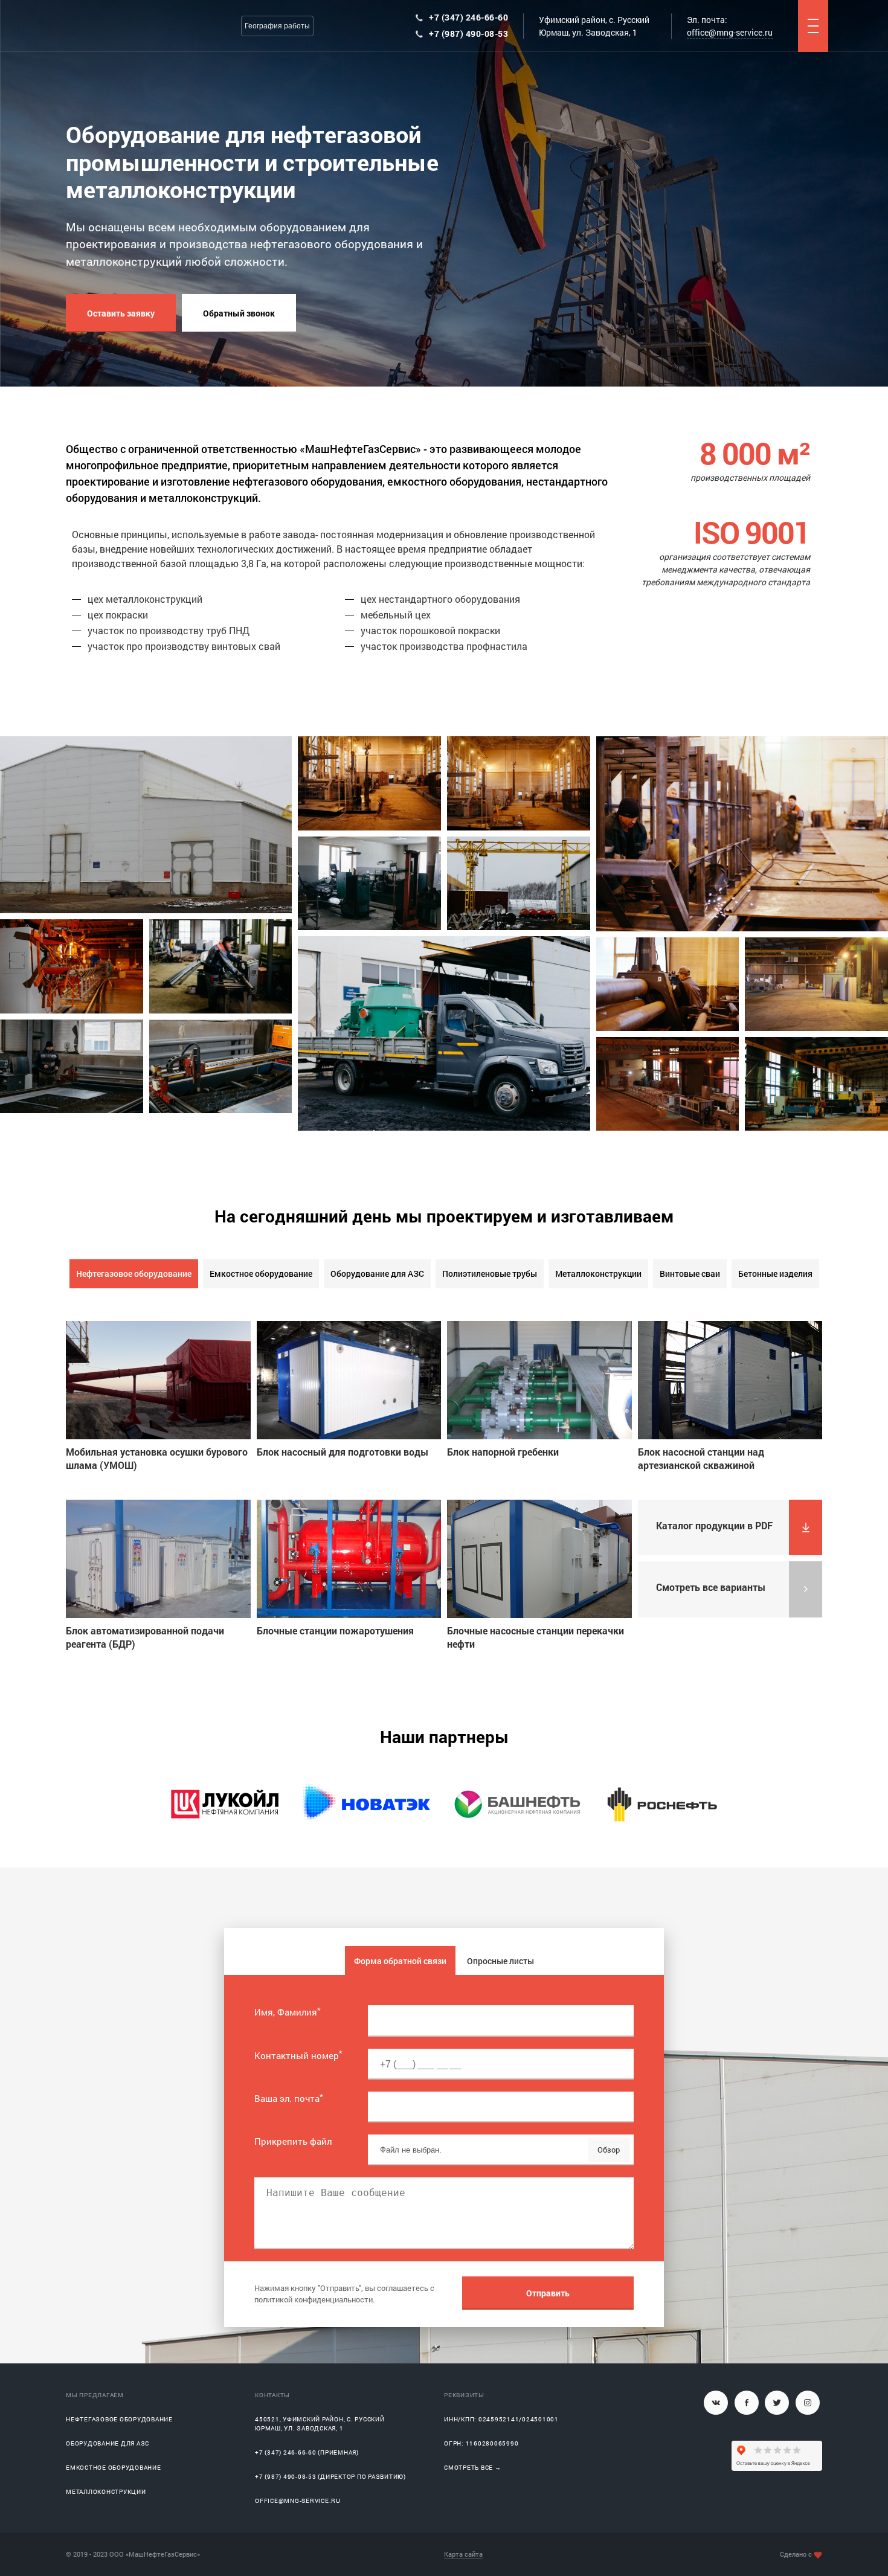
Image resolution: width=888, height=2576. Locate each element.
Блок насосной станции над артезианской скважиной (701, 1458)
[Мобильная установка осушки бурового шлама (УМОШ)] (158, 1380)
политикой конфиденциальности (314, 2299)
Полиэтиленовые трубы (490, 1274)
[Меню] (813, 26)
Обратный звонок (239, 313)
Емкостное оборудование (261, 1274)
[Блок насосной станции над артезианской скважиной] (730, 1380)
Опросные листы (500, 1961)
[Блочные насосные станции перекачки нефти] (539, 1559)
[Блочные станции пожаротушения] (349, 1559)
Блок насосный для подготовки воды (343, 1452)
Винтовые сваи (690, 1274)
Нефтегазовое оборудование (134, 1274)
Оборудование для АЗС (377, 1274)
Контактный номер (298, 2055)
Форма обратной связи (400, 1961)
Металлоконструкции (598, 1274)
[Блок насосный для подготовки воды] (349, 1380)
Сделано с (796, 2554)
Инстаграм (808, 2403)
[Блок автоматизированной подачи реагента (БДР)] (158, 1559)
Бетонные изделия (775, 1274)
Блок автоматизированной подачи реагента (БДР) (145, 1637)
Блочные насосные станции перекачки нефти (536, 1637)
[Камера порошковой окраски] (668, 1084)
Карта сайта (463, 2554)
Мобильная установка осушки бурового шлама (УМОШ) (157, 1458)
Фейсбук (747, 2403)
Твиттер (777, 2403)
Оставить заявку (121, 313)
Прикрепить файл (293, 2141)
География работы (277, 26)
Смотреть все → (473, 2468)
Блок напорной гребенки (503, 1452)
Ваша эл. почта (289, 2098)
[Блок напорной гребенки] (539, 1380)
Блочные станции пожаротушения (335, 1630)
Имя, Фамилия (288, 2012)
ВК (716, 2403)
